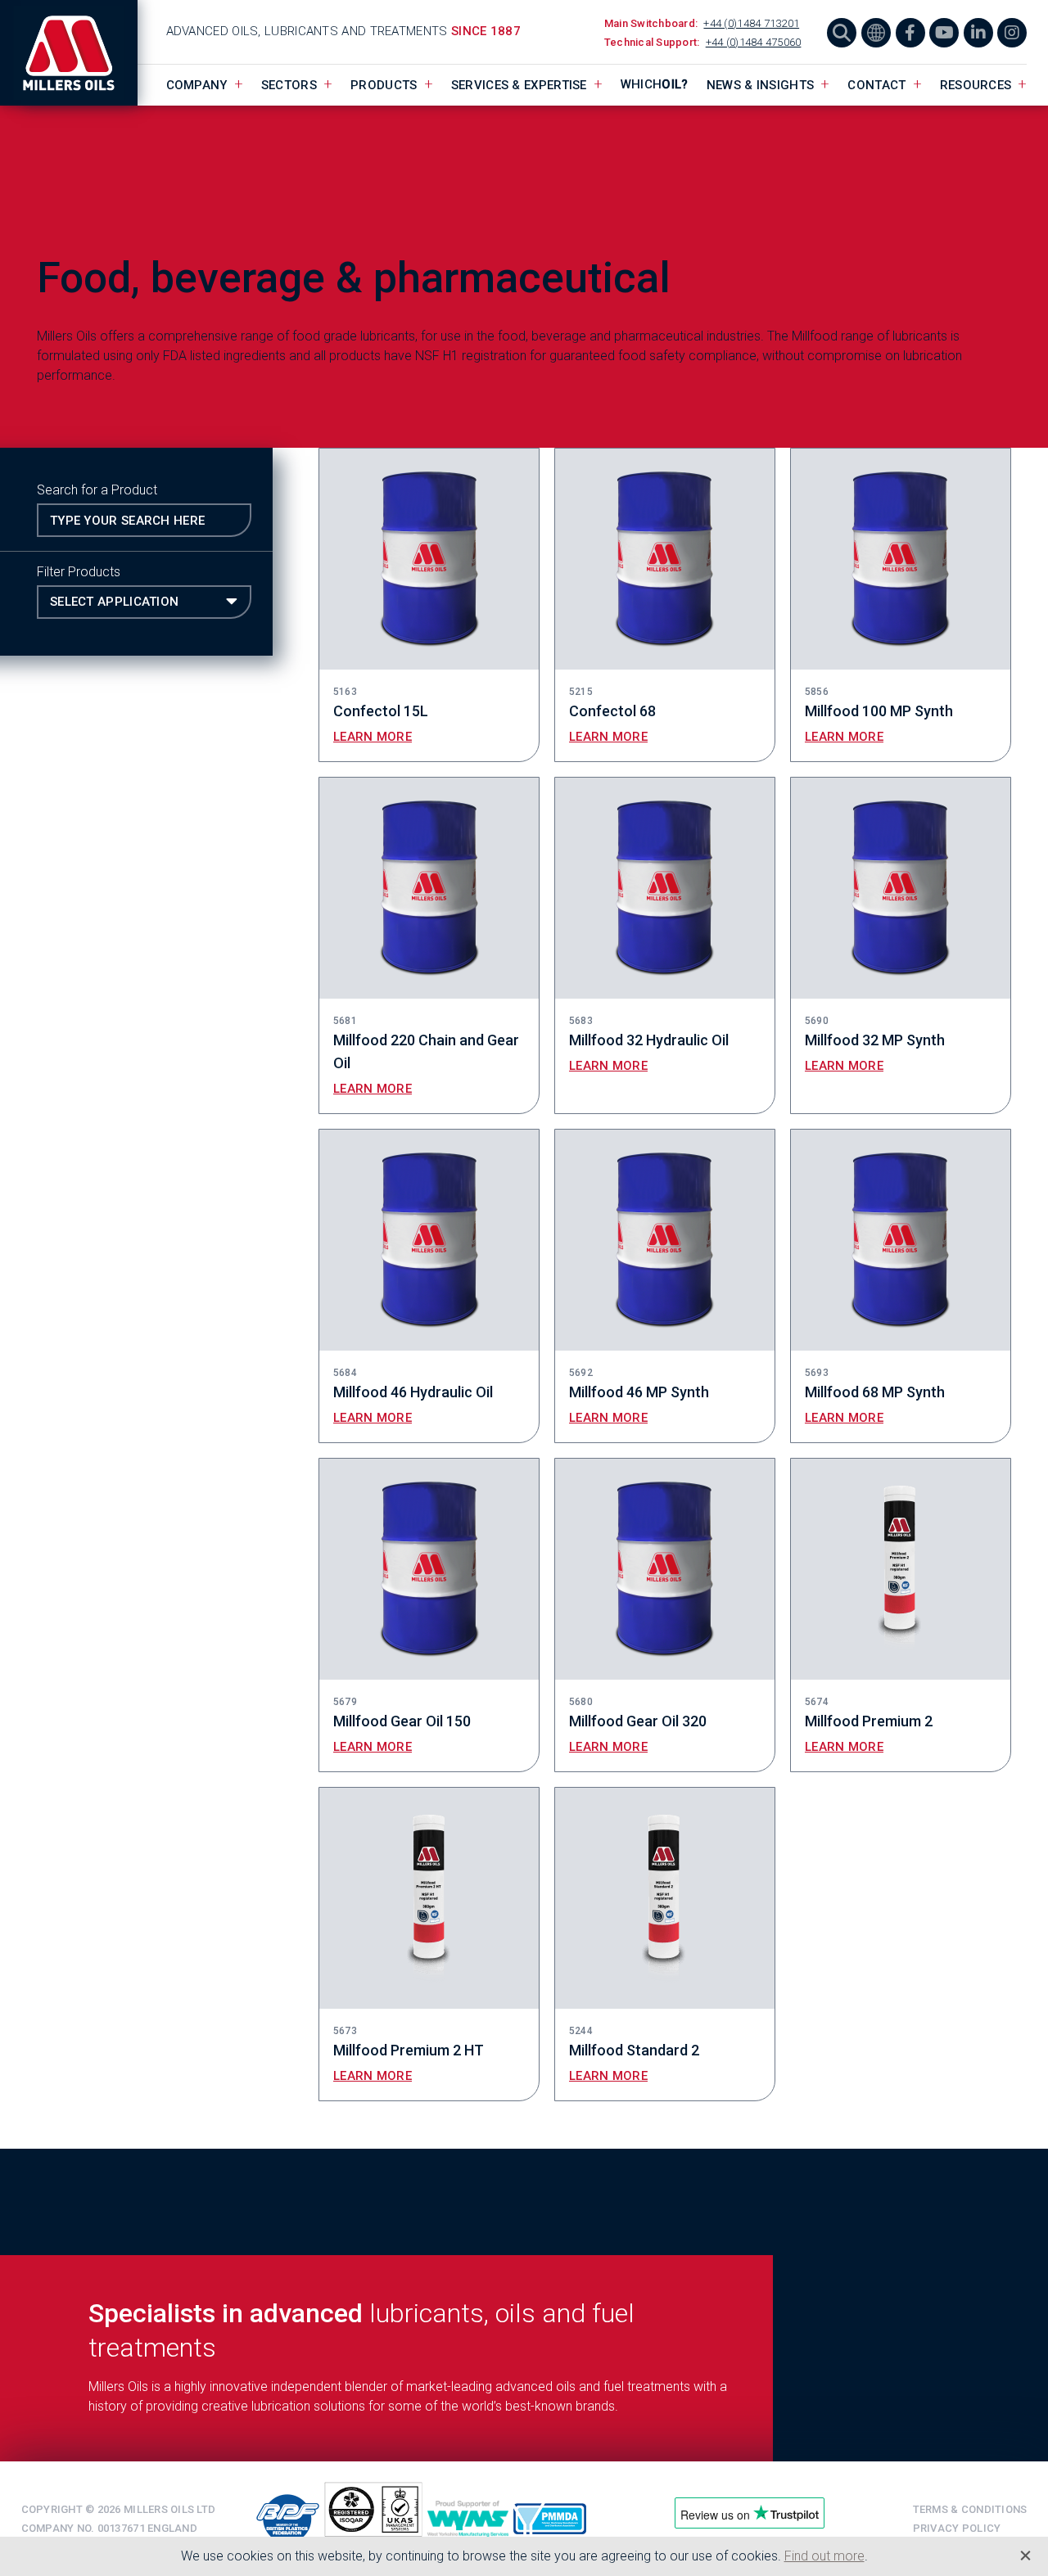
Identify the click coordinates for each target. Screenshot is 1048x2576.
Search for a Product (97, 490)
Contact (876, 85)
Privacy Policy (957, 2528)
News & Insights (761, 85)
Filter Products (79, 572)
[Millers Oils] (79, 53)
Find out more (824, 2556)
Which (655, 84)
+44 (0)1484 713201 (751, 23)
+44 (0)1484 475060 (754, 42)
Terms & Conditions (970, 2509)
